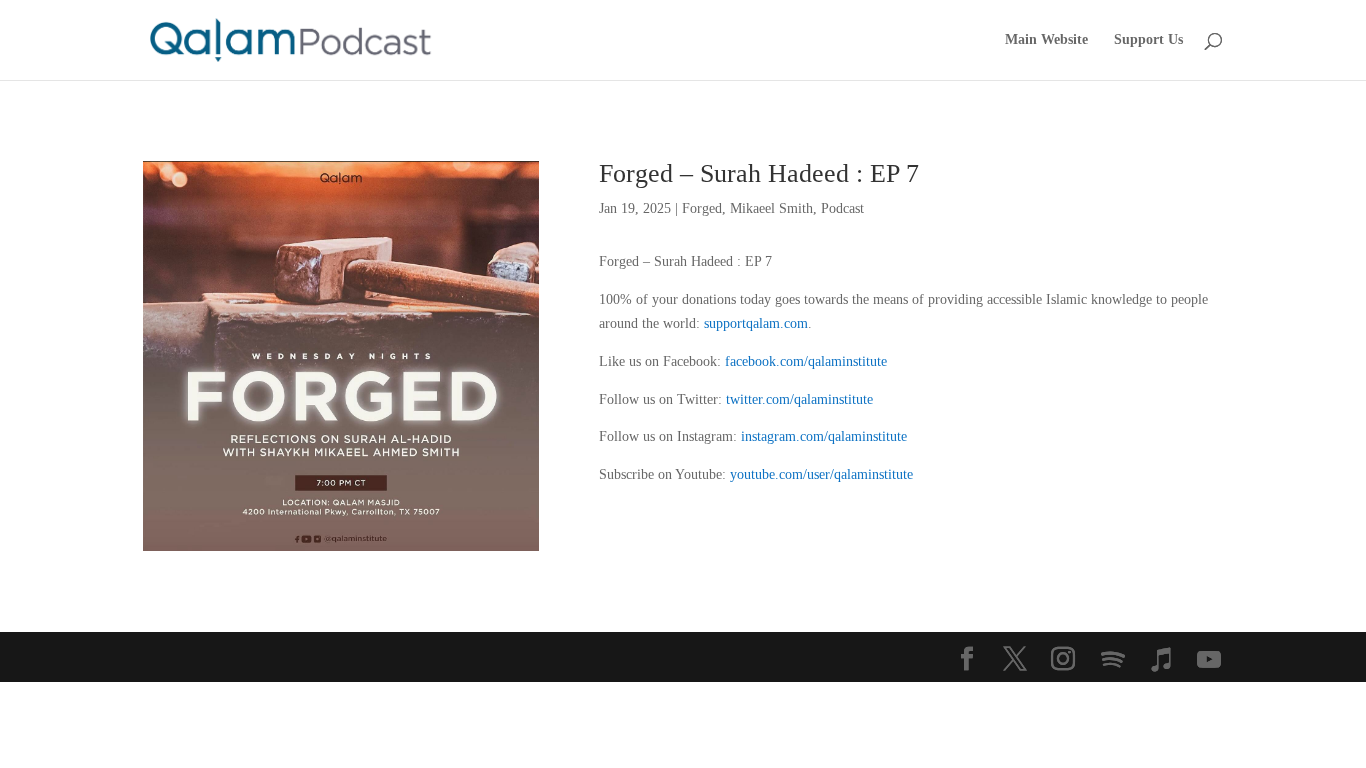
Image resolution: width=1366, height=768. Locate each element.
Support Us (1148, 40)
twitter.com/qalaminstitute (799, 399)
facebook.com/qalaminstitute (806, 361)
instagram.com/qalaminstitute (824, 436)
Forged (702, 208)
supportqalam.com (756, 323)
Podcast (842, 208)
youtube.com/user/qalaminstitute (821, 474)
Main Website (1046, 40)
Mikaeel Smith (771, 208)
